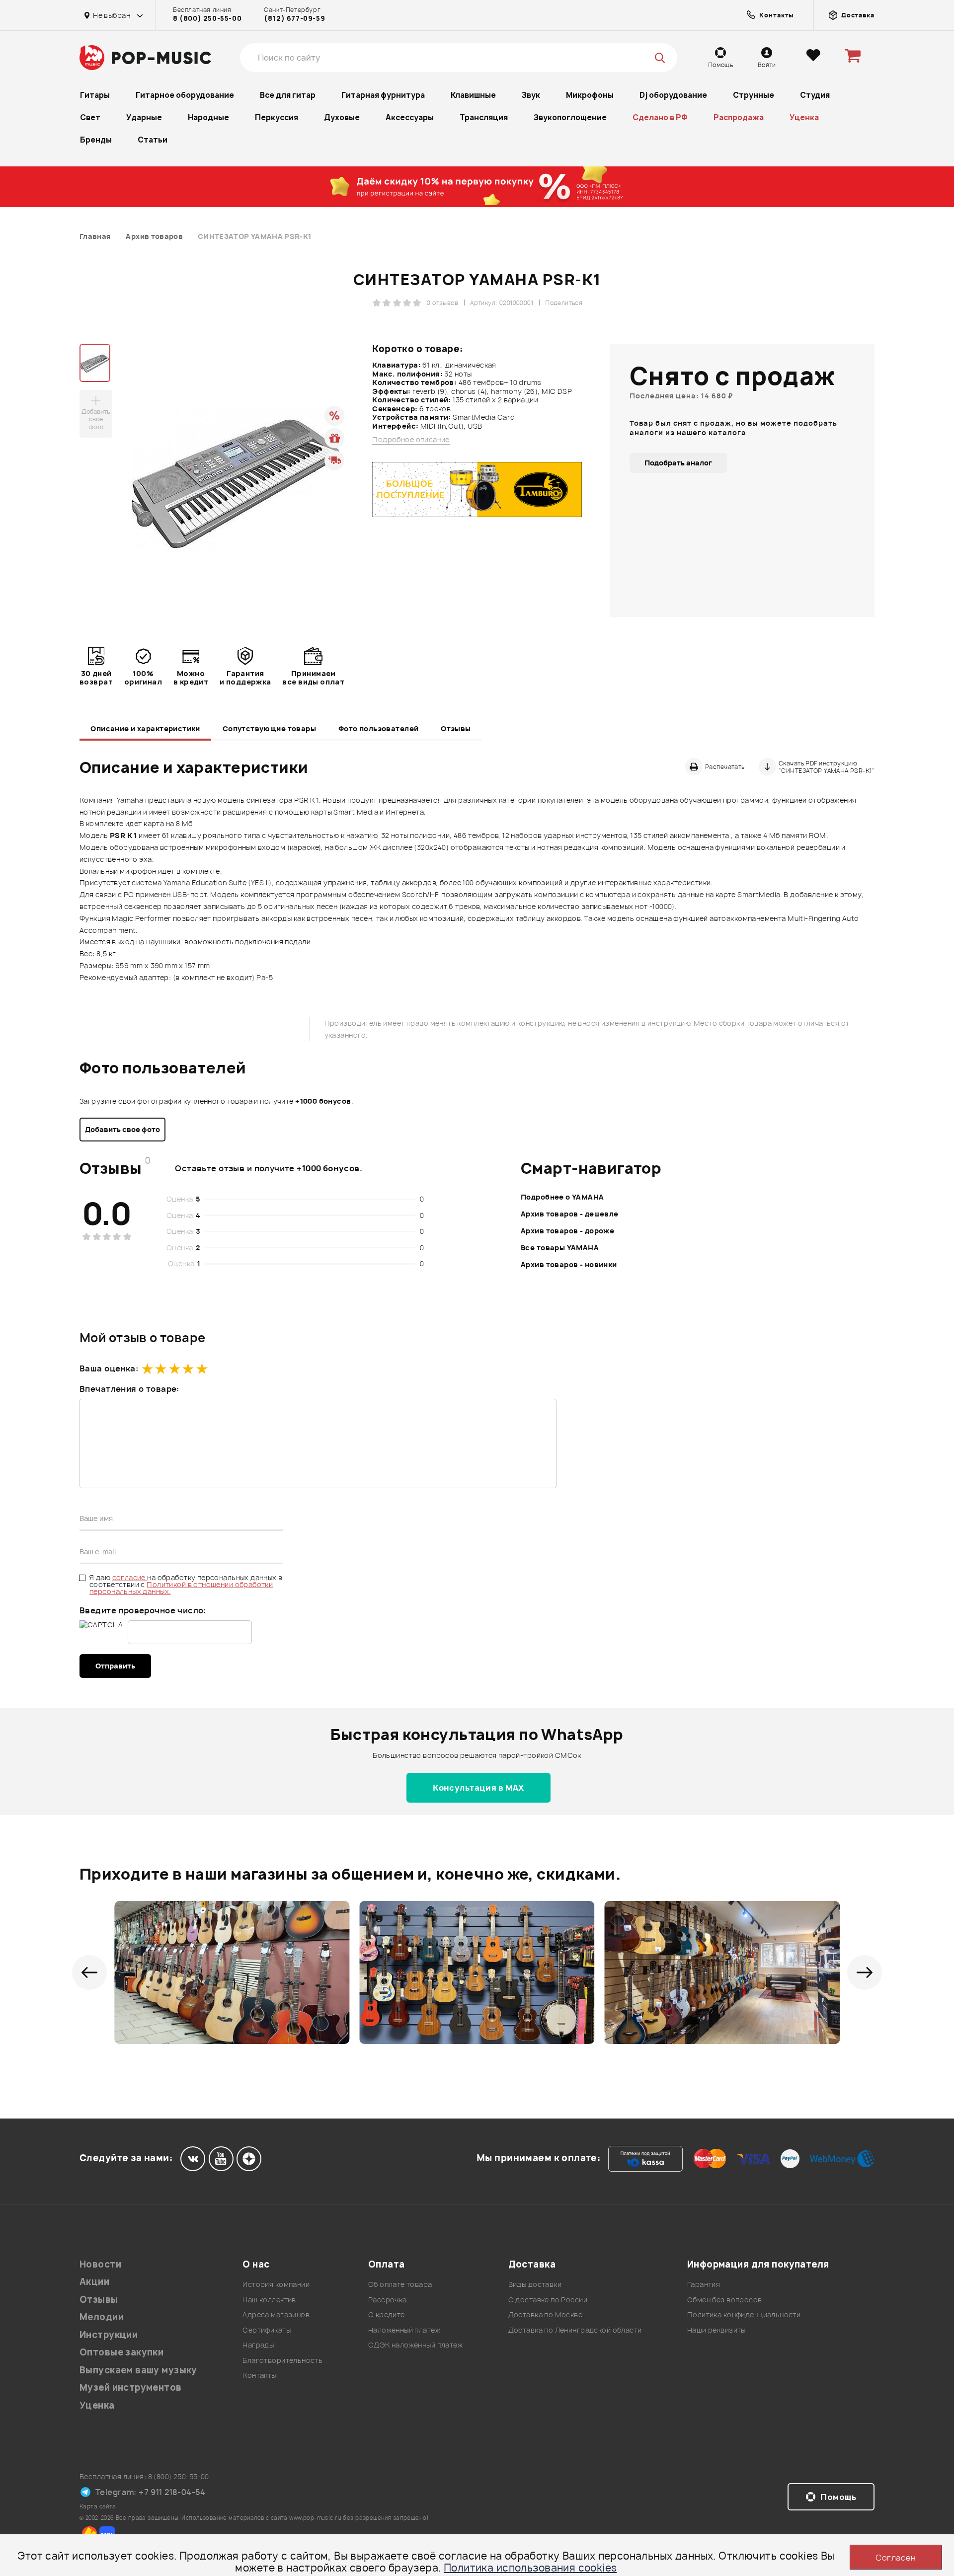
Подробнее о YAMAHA (562, 1197)
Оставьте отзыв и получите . (269, 1168)
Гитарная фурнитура (383, 95)
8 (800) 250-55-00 (207, 18)
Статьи (153, 140)
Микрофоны (590, 95)
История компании (276, 2284)
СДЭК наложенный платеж (415, 2345)
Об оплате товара (400, 2284)
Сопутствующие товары (269, 728)
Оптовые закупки (121, 2352)
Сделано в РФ (660, 117)
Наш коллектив (269, 2300)
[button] (89, 1972)
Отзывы (456, 728)
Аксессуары (410, 117)
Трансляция (484, 117)
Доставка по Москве (546, 2314)
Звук (531, 95)
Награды (258, 2345)
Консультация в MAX (478, 1788)
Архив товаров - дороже (567, 1231)
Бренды (96, 140)
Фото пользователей (379, 728)
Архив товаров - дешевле (570, 1214)
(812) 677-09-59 (294, 18)
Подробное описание (411, 440)
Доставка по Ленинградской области (575, 2330)
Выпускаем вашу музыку (138, 2370)
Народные (208, 117)
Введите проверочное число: (143, 1610)
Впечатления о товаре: (129, 1389)
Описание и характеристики (145, 728)
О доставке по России (548, 2300)
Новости (100, 2264)
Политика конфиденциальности (744, 2314)
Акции (94, 2282)
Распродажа (739, 117)
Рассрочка (388, 2300)
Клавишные (473, 95)
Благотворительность (282, 2360)
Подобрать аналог (678, 463)
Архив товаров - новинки (569, 1264)
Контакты (259, 2375)
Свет (90, 117)
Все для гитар (288, 95)
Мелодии (102, 2317)
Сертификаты (267, 2330)
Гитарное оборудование (185, 95)
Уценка (804, 117)
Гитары (95, 95)
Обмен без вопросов (725, 2300)
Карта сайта (98, 2506)
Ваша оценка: (109, 1368)
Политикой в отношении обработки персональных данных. (181, 1588)
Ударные (144, 117)
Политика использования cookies (530, 2568)
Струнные (754, 95)
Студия (815, 95)
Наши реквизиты (716, 2330)
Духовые (342, 117)
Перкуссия (277, 117)
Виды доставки (535, 2284)
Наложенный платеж (404, 2330)
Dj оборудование (673, 95)
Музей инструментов (131, 2387)
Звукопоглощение (570, 117)
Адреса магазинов (276, 2314)
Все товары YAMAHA (560, 1248)
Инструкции (109, 2335)
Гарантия (704, 2284)
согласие (130, 1577)
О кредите (387, 2314)
